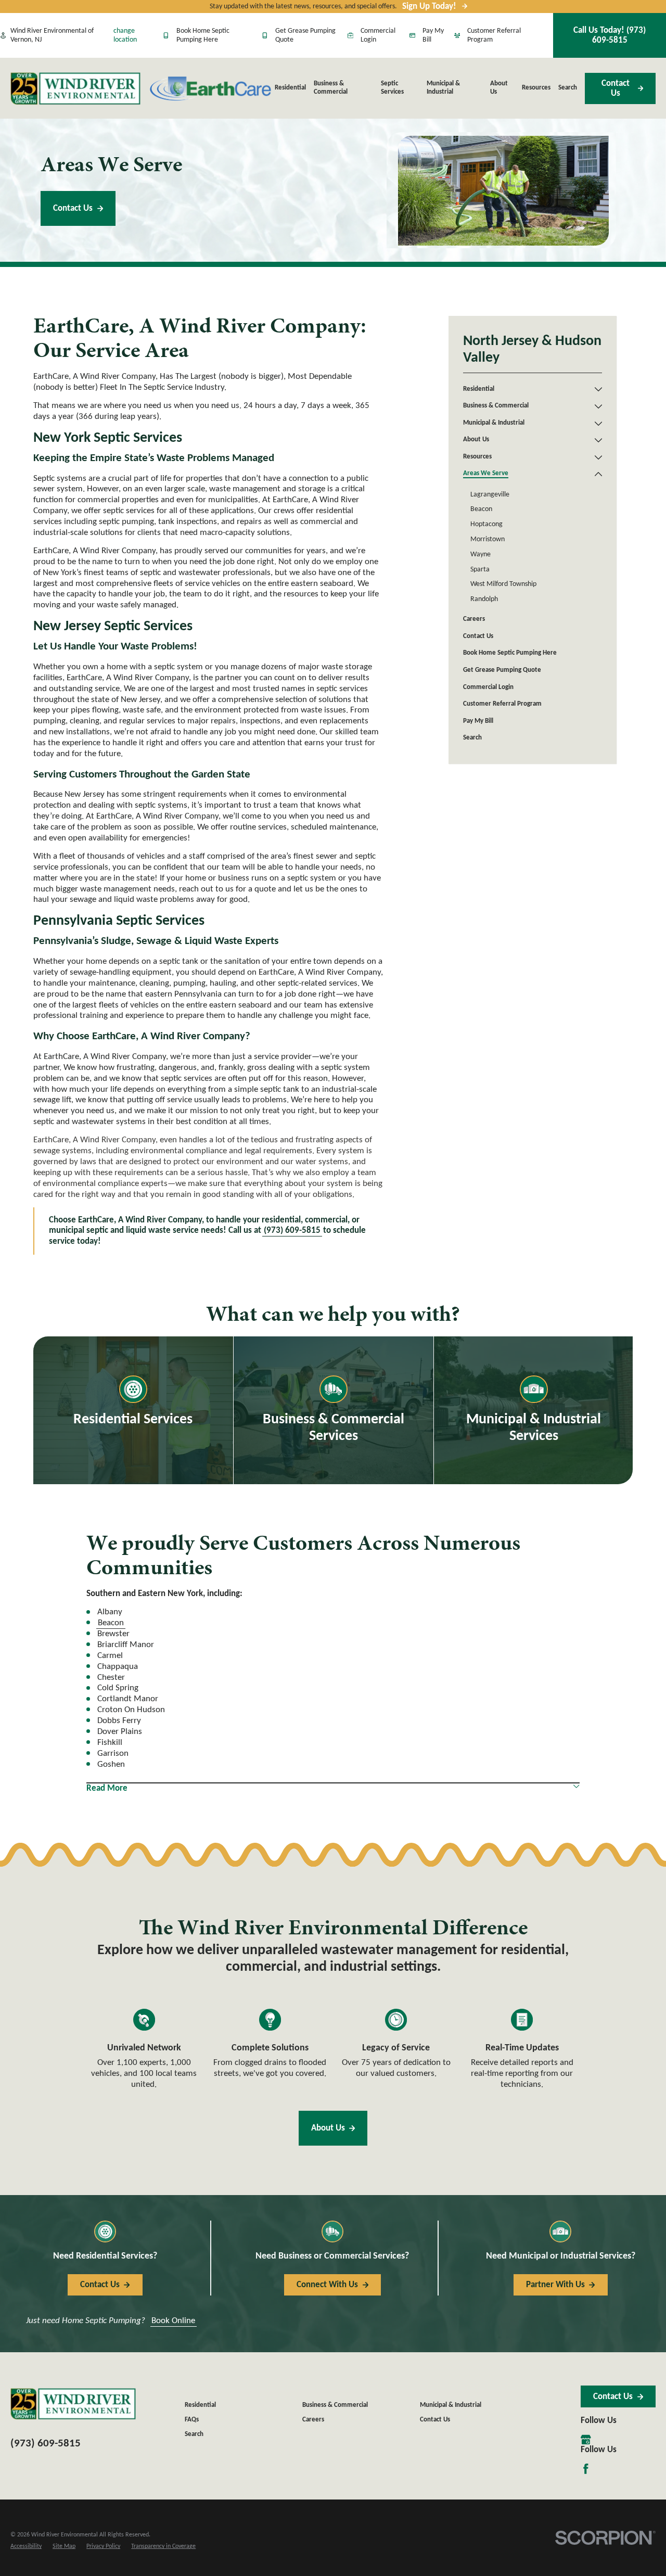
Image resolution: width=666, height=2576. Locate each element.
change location (125, 36)
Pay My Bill (433, 36)
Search (194, 2434)
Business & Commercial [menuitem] (331, 88)
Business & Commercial (335, 2405)
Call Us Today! (610, 35)
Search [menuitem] (568, 88)
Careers (313, 2420)
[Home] (75, 88)
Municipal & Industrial (451, 2405)
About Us (328, 2128)
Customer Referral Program (494, 36)
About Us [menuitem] (499, 88)
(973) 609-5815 (292, 1230)
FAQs (192, 2420)
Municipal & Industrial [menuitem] (443, 88)
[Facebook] (586, 2469)
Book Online (173, 2321)
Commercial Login (378, 36)
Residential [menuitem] (290, 88)
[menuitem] (527, 390)
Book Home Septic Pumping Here (203, 36)
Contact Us (616, 88)
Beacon (111, 1623)
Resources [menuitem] (536, 88)
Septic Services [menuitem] (392, 88)
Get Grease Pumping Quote (305, 36)
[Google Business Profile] (586, 2440)
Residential (200, 2405)
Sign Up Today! (429, 7)
